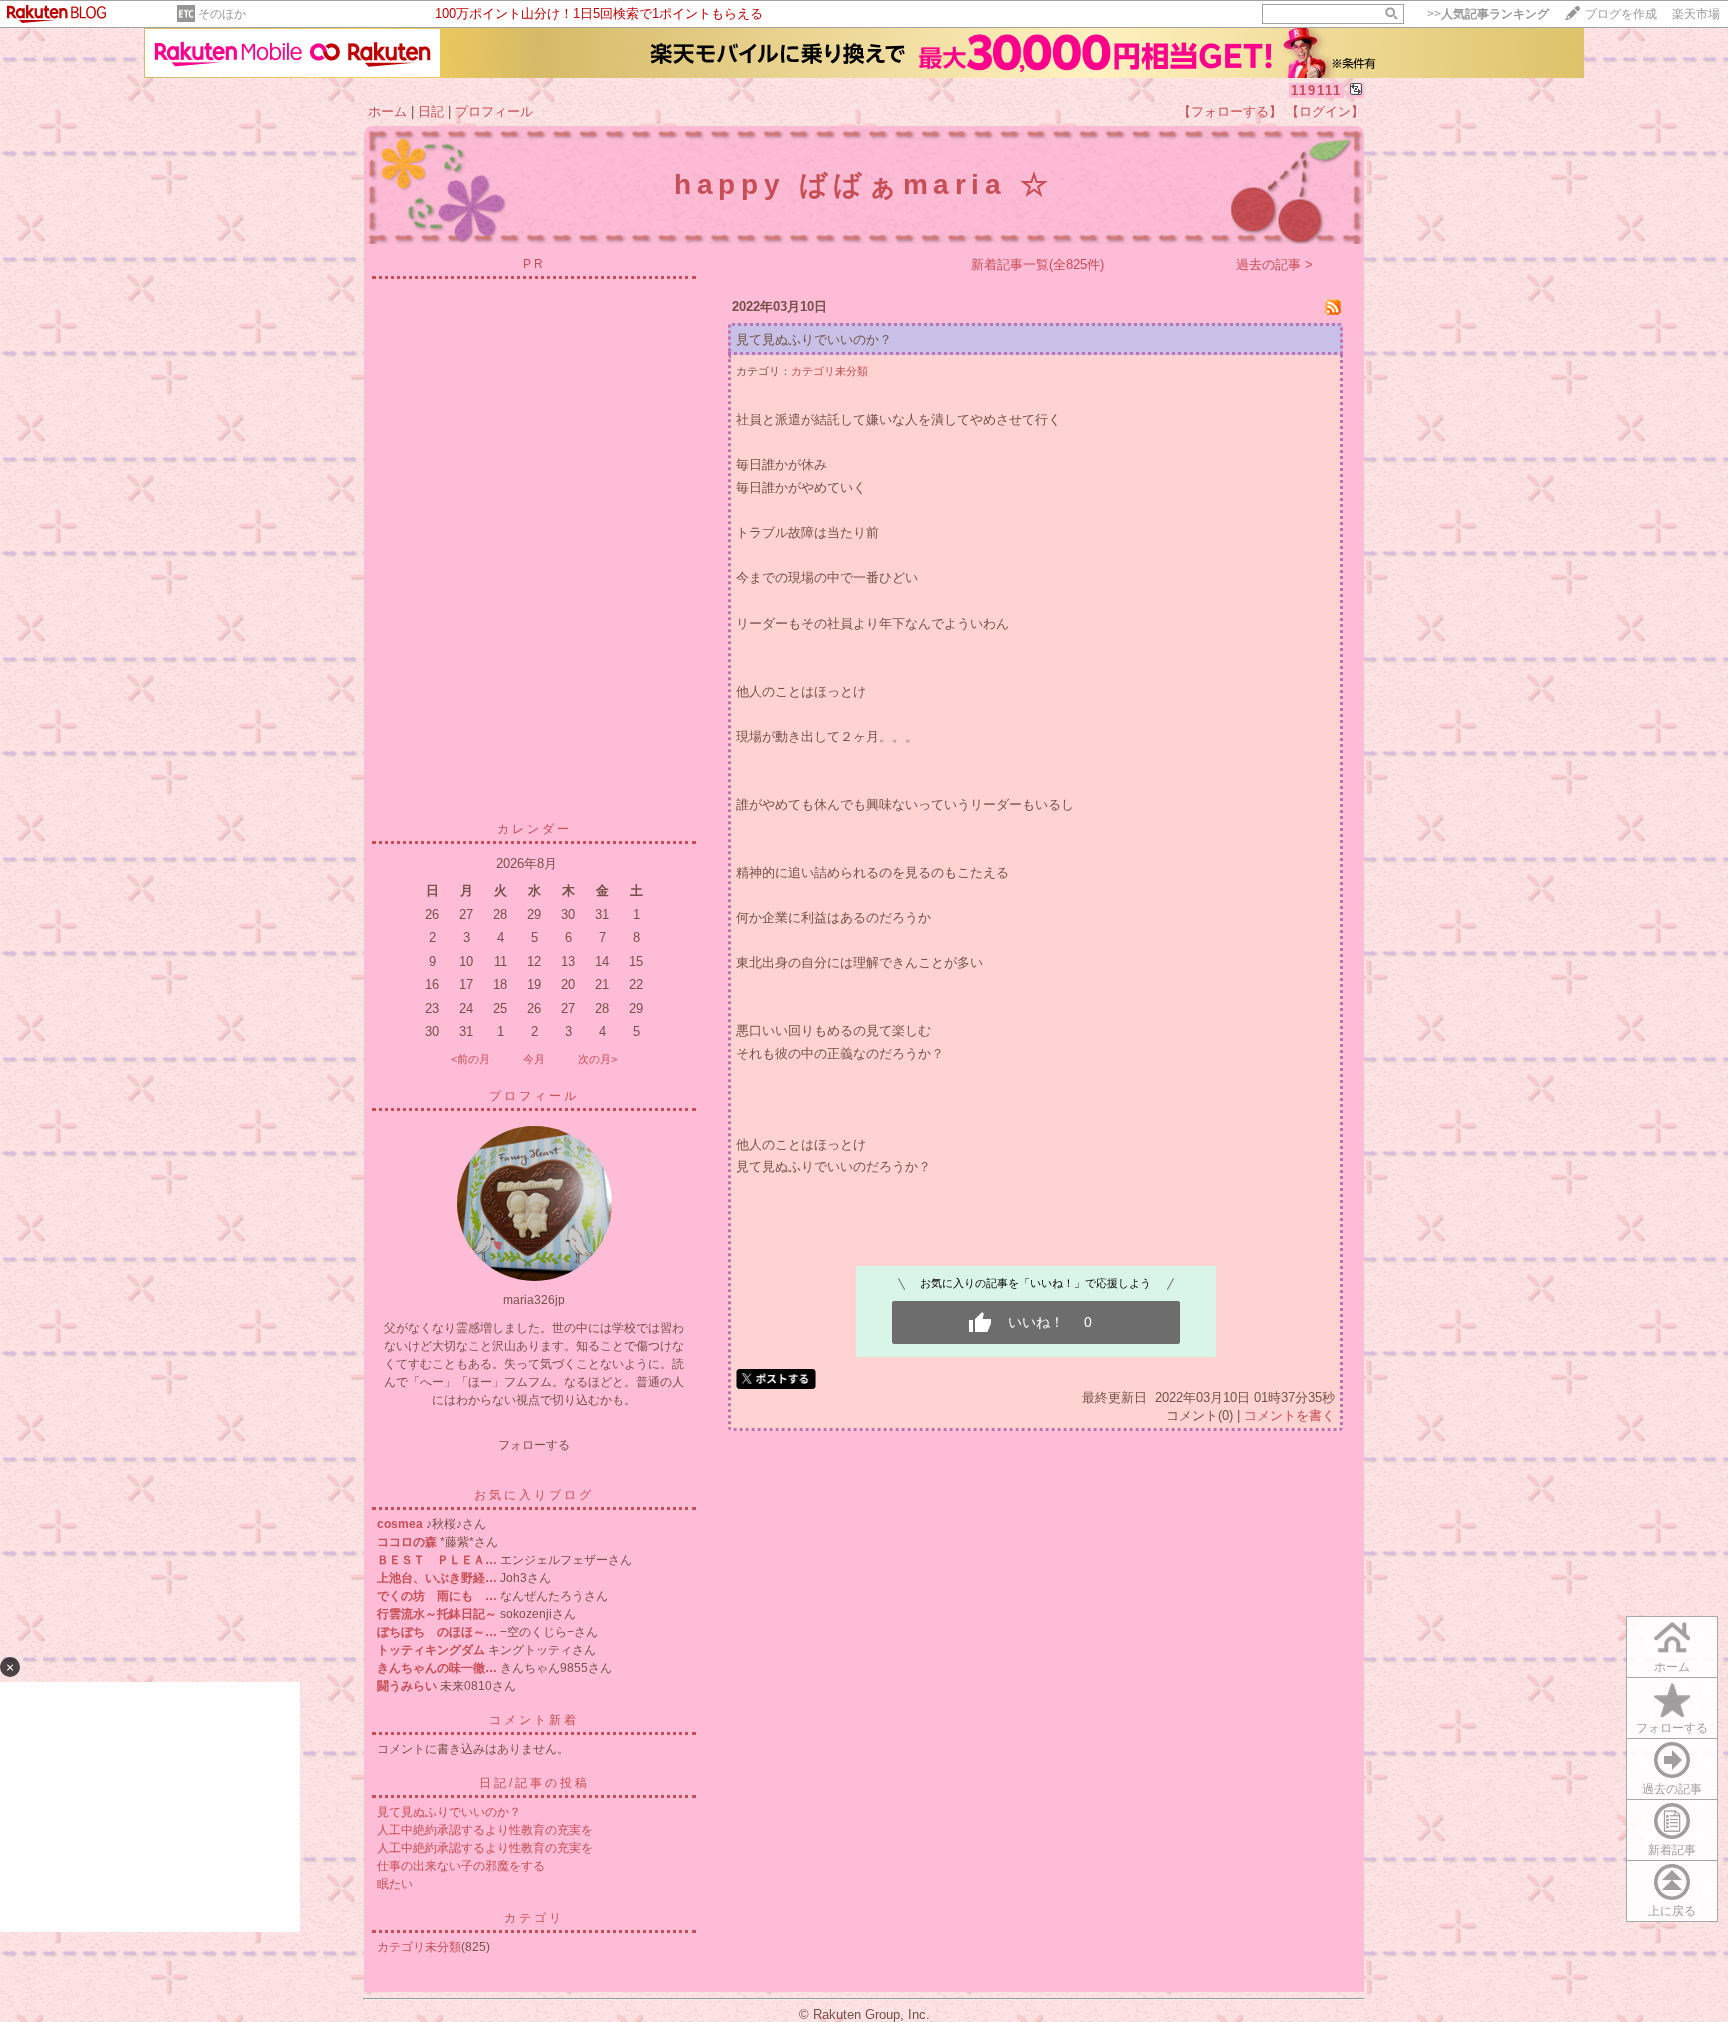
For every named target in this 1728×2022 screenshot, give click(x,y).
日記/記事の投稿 (534, 1783)
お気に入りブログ (534, 1495)
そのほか (222, 14)
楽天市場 (1696, 14)
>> (1488, 14)
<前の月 (470, 1059)
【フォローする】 (1230, 111)
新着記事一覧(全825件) (1037, 264)
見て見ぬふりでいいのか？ (449, 1812)
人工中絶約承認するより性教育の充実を (485, 1830)
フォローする (1672, 1728)
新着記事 (1672, 1850)
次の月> (597, 1059)
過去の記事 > (1274, 264)
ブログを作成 (1621, 14)
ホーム (387, 111)
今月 (534, 1059)
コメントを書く (1289, 1415)
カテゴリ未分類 (419, 1947)
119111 (1316, 90)
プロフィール (494, 111)
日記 (431, 111)
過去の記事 (1672, 1789)
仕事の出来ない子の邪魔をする (461, 1866)
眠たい (395, 1884)
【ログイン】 (1325, 111)
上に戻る (1672, 1911)
